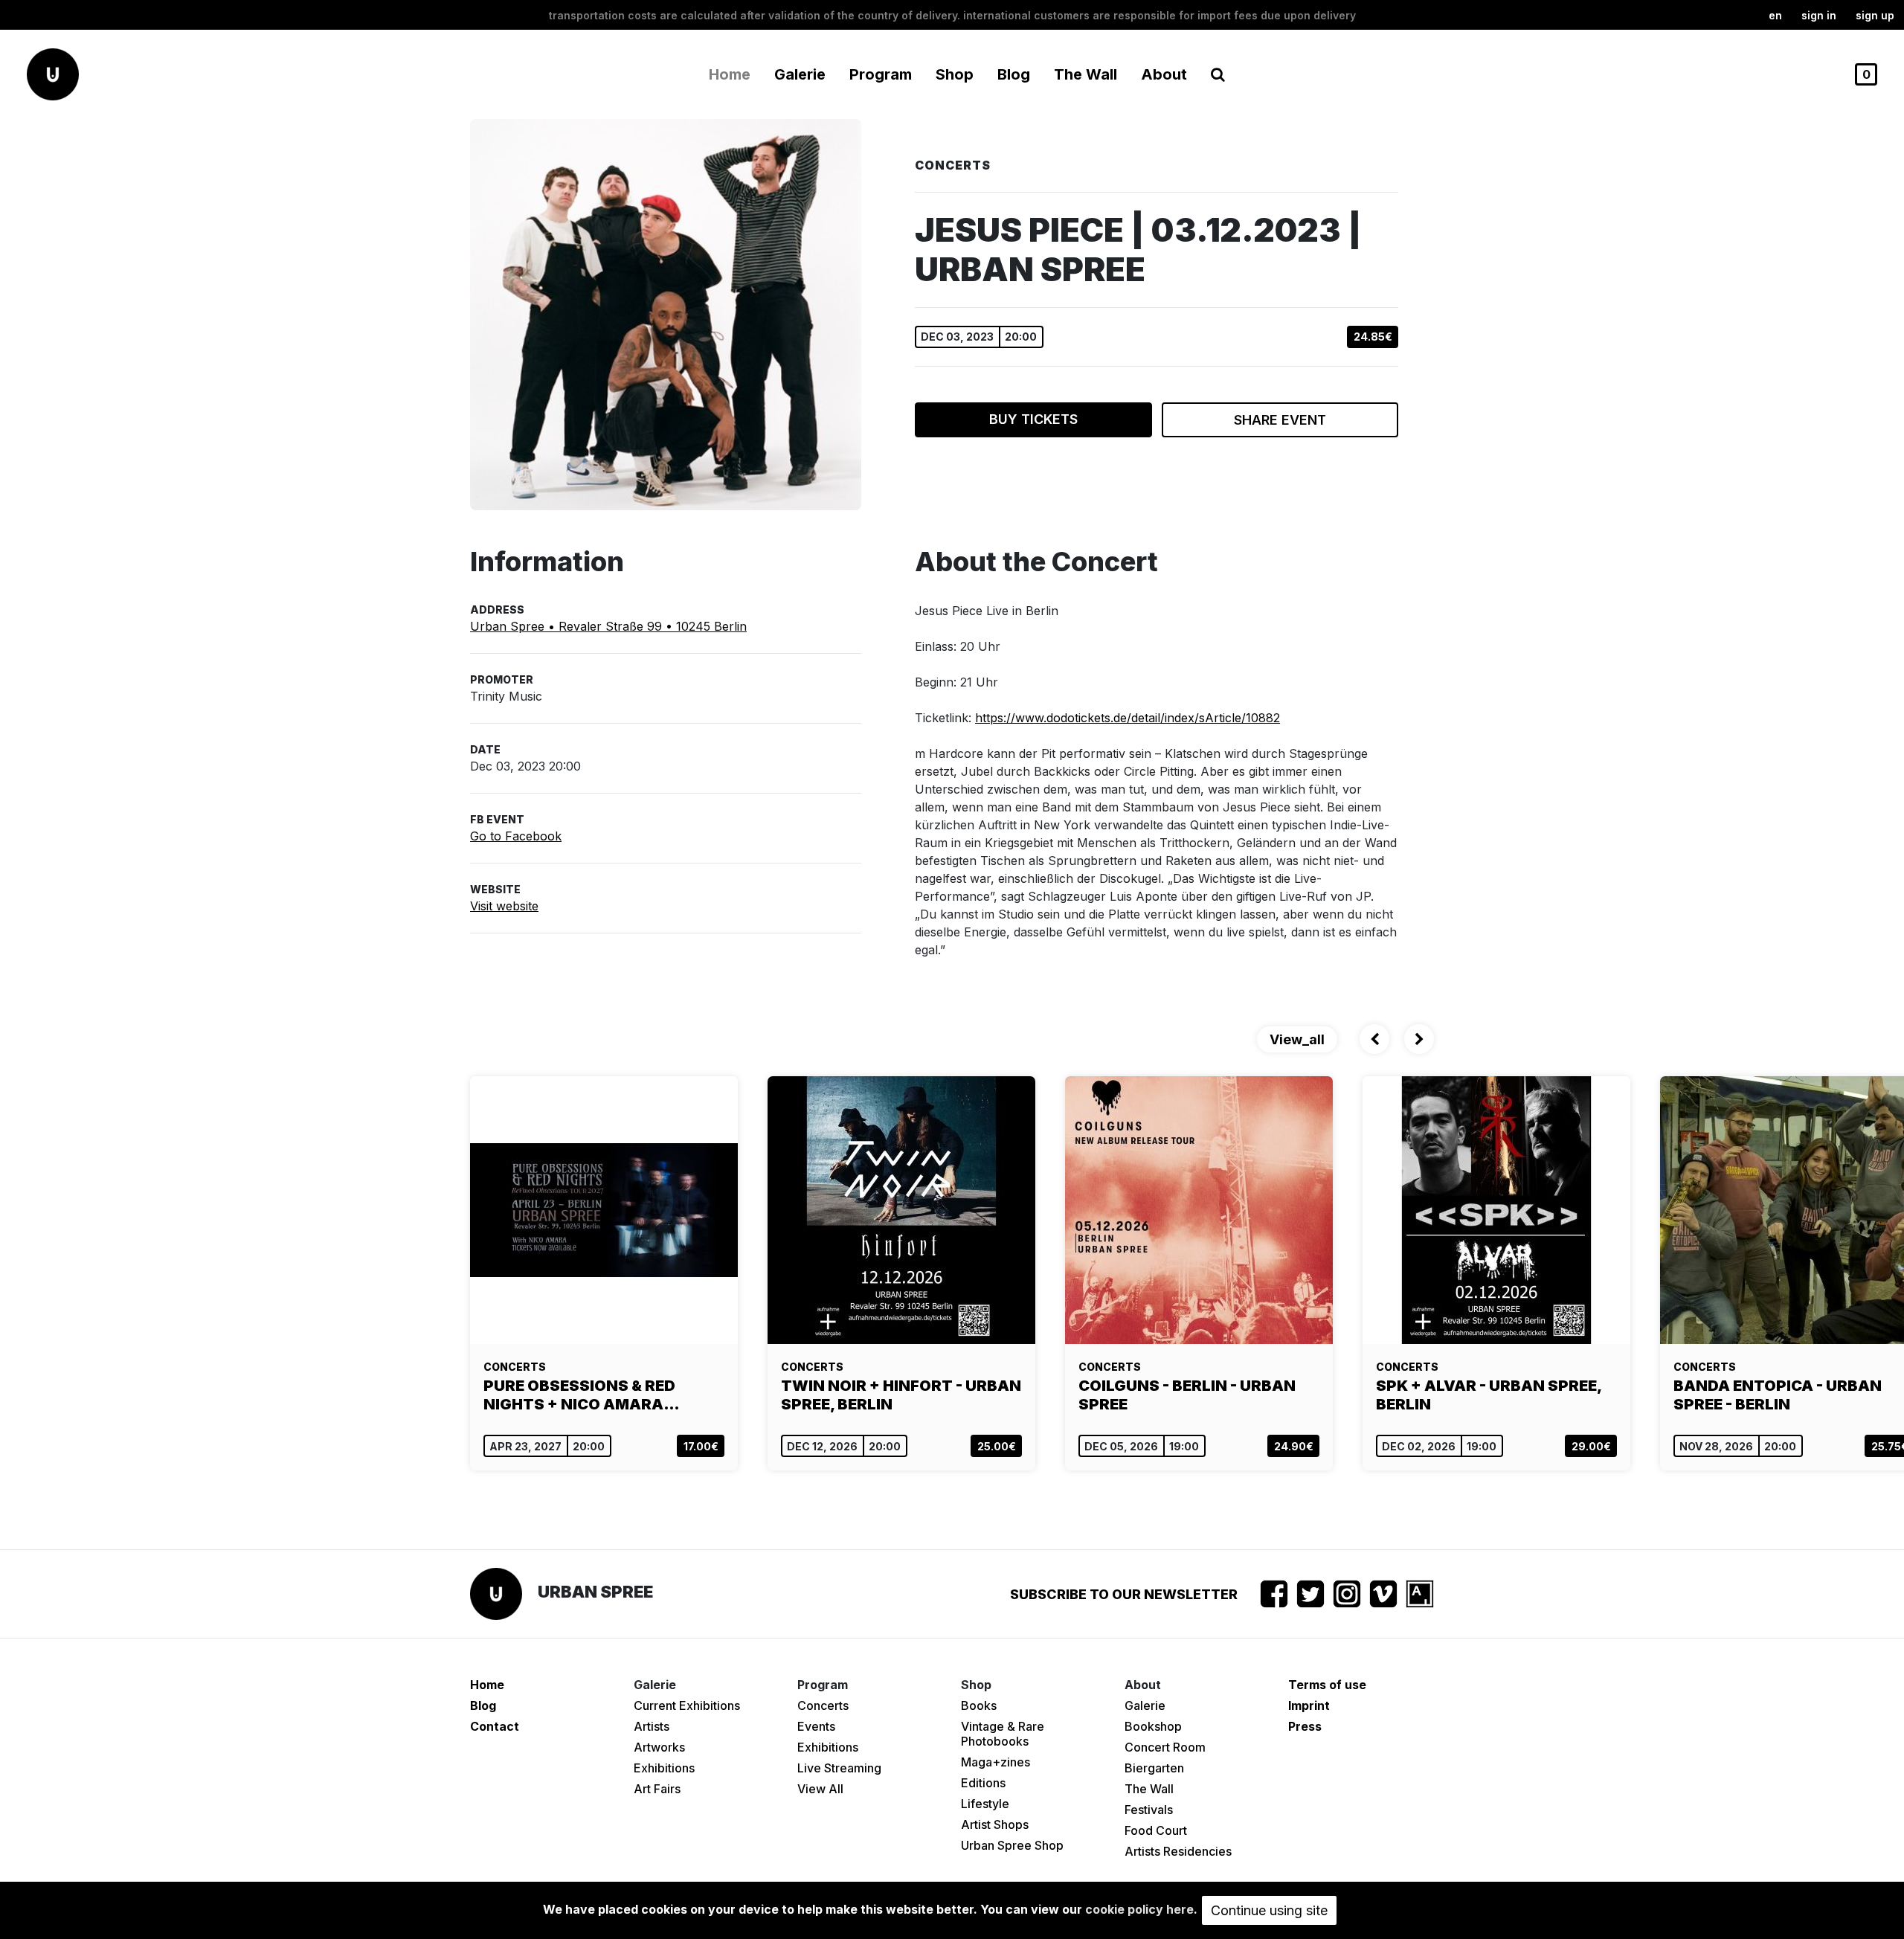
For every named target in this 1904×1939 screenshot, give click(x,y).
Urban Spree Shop (1012, 1845)
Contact (495, 1726)
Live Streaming (839, 1768)
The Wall (1086, 74)
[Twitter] (1310, 1594)
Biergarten (1154, 1768)
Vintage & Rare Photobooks (1003, 1734)
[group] (604, 1273)
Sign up (1875, 15)
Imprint (1309, 1705)
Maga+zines (996, 1762)
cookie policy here (1139, 1909)
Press (1305, 1726)
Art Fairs (657, 1789)
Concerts (823, 1705)
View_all (1297, 1039)
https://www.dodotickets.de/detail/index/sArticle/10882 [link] (1128, 718)
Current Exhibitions (687, 1705)
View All (820, 1789)
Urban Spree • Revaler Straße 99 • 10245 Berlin (608, 626)
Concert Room (1165, 1747)
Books (979, 1705)
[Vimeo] (1383, 1594)
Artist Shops (995, 1824)
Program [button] (881, 74)
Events (816, 1726)
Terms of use (1327, 1685)
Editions (983, 1783)
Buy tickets (1033, 419)
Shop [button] (955, 74)
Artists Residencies (1178, 1851)
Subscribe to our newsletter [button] (1124, 1594)
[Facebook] (1274, 1594)
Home (730, 74)
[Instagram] (1347, 1594)
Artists (652, 1726)
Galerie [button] (800, 74)
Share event (1280, 420)
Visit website (504, 906)
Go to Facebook (516, 836)
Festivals (1149, 1810)
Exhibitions (664, 1768)
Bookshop (1153, 1726)
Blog (1014, 74)
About (1164, 74)
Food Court (1156, 1830)
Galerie (1145, 1705)
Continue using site (1269, 1910)
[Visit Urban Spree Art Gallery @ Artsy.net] (1420, 1594)
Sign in (1819, 15)
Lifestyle (985, 1804)
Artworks (659, 1747)
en (1775, 15)
